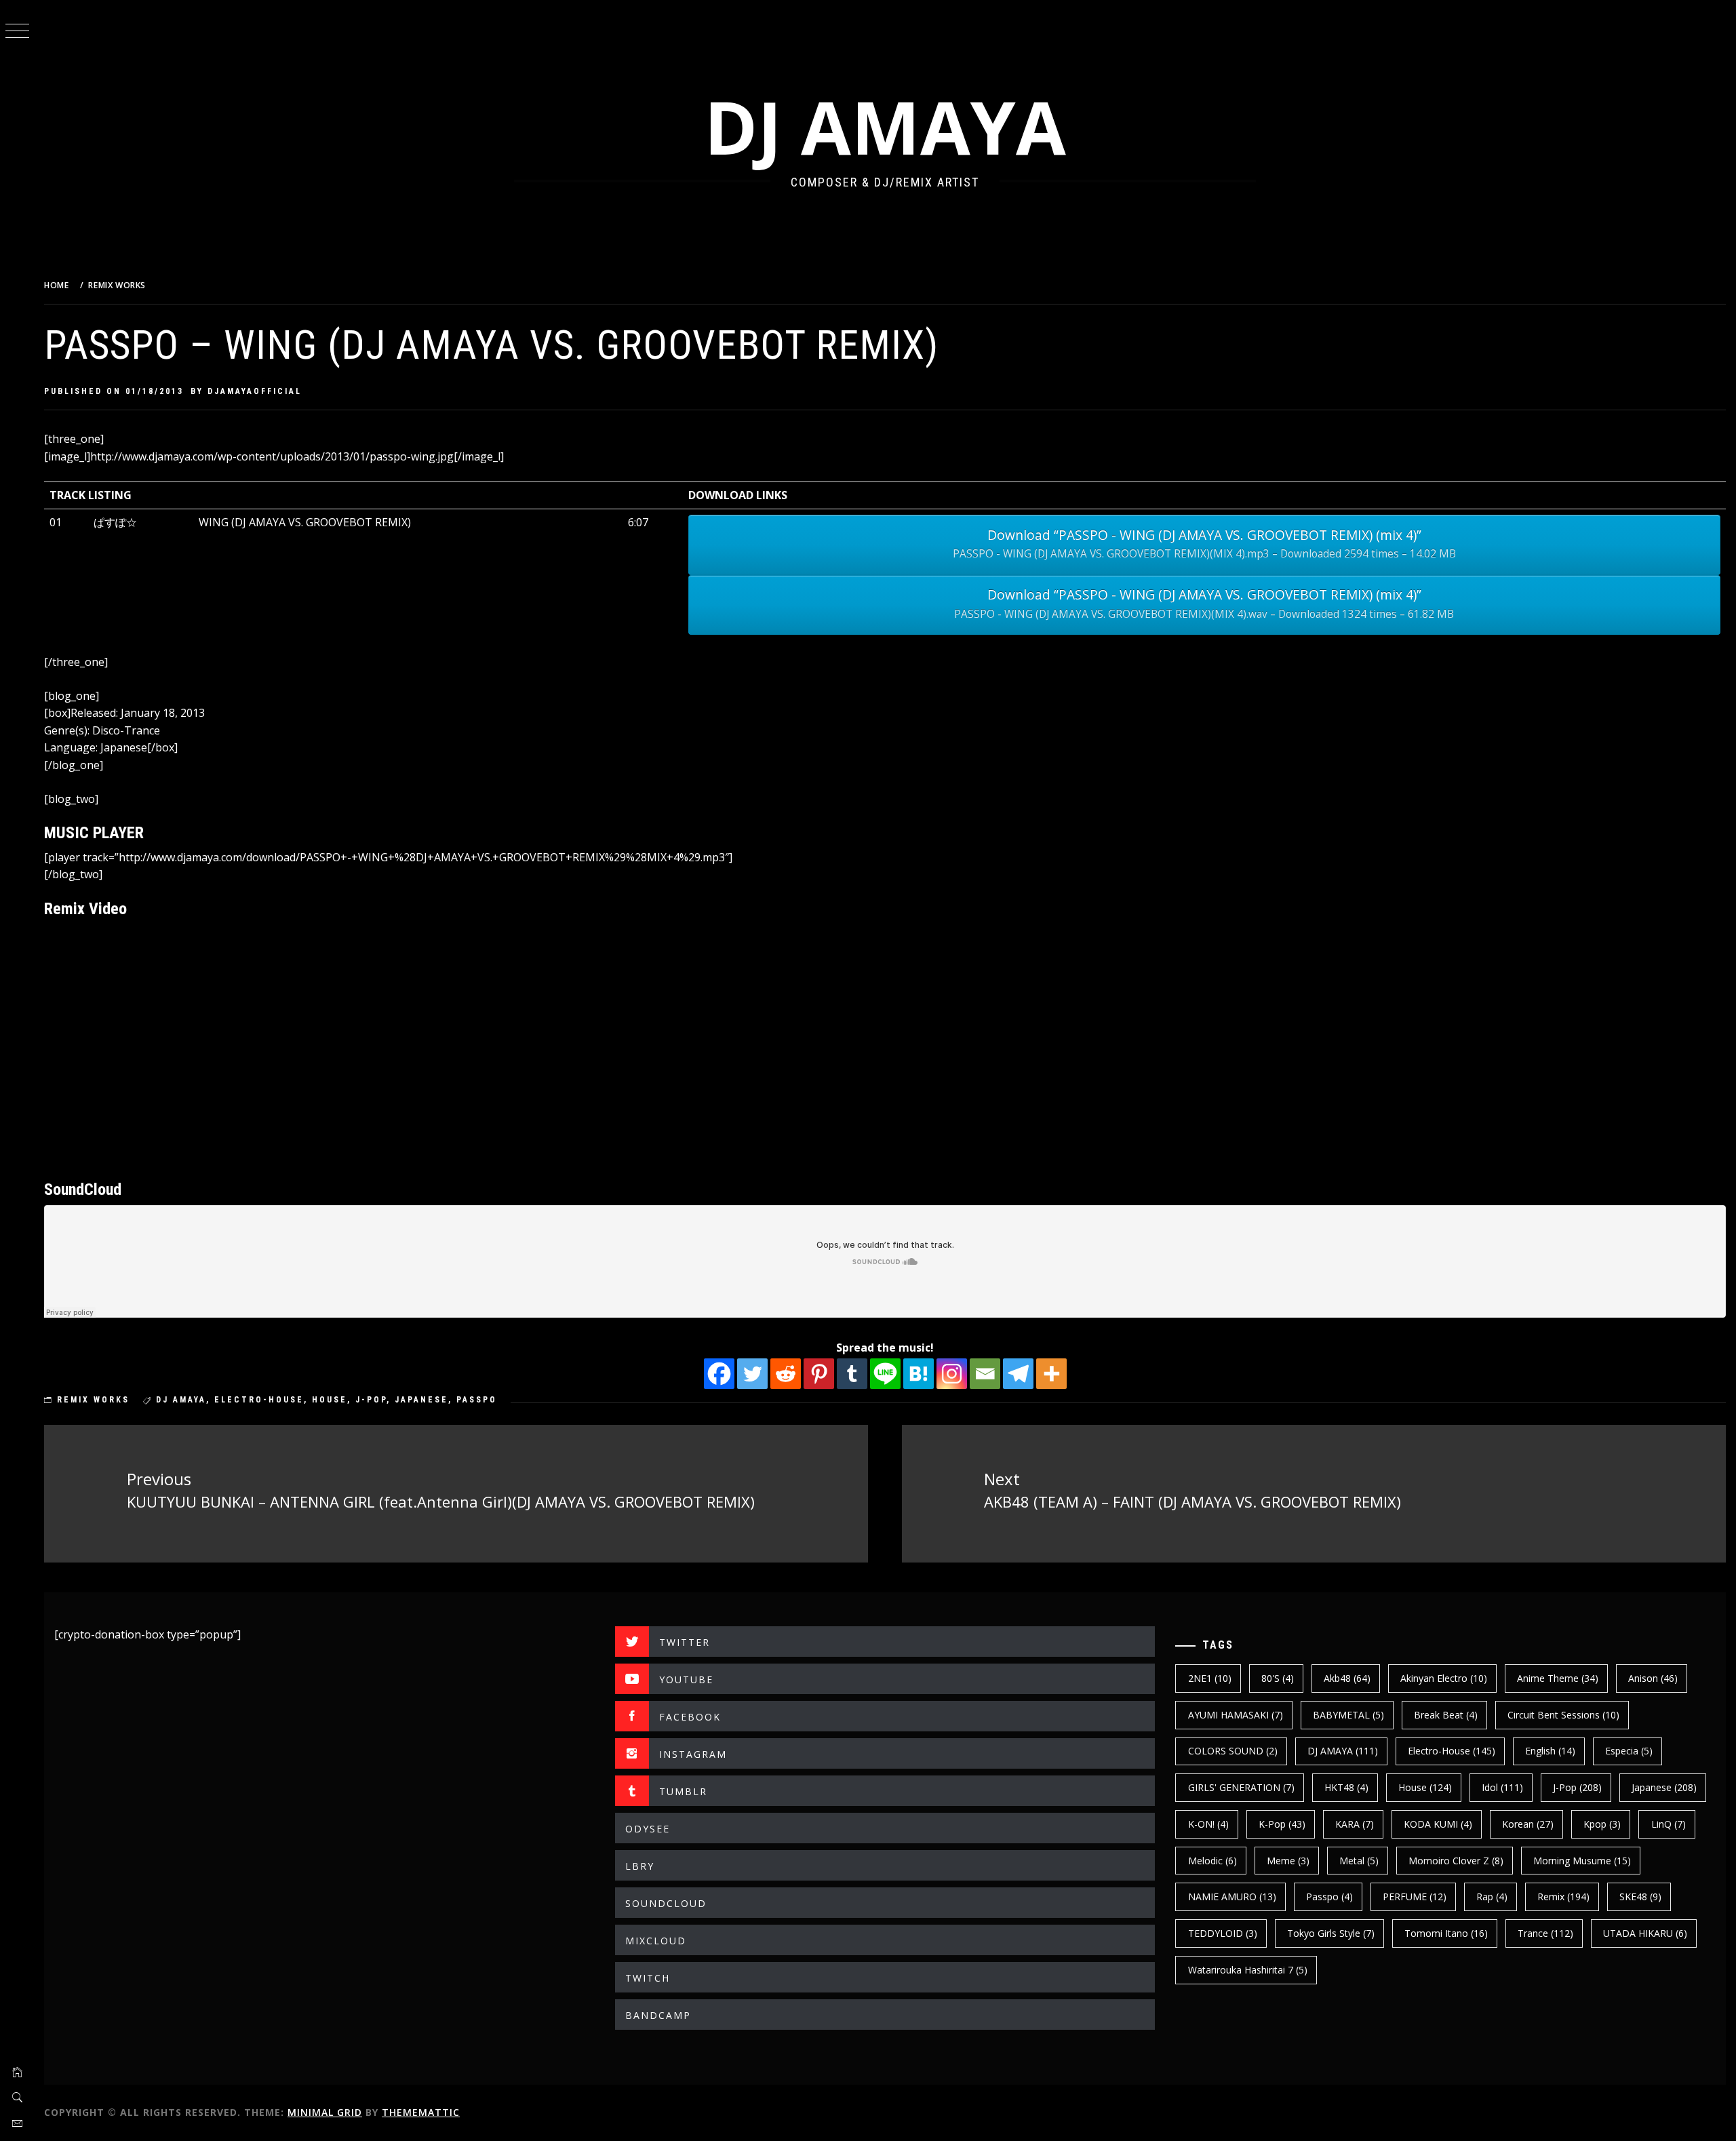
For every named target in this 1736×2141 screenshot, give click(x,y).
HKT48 (1346, 1787)
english (1550, 1751)
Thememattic (421, 2112)
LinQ (1669, 1824)
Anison (1653, 1678)
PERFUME (1415, 1897)
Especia (1629, 1751)
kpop (1602, 1824)
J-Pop (371, 1400)
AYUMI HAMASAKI (1236, 1715)
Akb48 (1347, 1678)
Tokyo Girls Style (1331, 1933)
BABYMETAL (1348, 1715)
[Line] (885, 1374)
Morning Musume (1582, 1861)
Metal (1359, 1861)
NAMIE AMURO (1232, 1897)
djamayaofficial (255, 391)
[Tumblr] (852, 1374)
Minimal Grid (325, 2112)
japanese (421, 1400)
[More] (1051, 1374)
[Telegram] (1018, 1374)
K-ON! (1208, 1824)
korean (1528, 1824)
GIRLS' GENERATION (1241, 1787)
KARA (1355, 1824)
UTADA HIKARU (1645, 1933)
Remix (1563, 1897)
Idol (1502, 1787)
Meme (1288, 1861)
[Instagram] (952, 1374)
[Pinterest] (819, 1374)
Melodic (1212, 1861)
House (330, 1400)
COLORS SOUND (1233, 1751)
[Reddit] (786, 1374)
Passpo (477, 1400)
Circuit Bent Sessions (1563, 1715)
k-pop (1282, 1824)
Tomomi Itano (1446, 1933)
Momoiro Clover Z (1456, 1861)
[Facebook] (719, 1374)
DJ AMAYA (885, 126)
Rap (1492, 1897)
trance (1545, 1933)
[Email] (985, 1374)
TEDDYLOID (1223, 1933)
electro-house (259, 1400)
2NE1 (1210, 1678)
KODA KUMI (1438, 1824)
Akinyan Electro (1444, 1678)
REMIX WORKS (93, 1400)
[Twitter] (752, 1374)
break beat (1446, 1715)
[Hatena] (919, 1374)
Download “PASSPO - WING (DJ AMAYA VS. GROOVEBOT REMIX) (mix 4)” (1204, 544)
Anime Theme (1558, 1678)
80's (1278, 1678)
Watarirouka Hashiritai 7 (1248, 1970)
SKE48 (1640, 1897)
